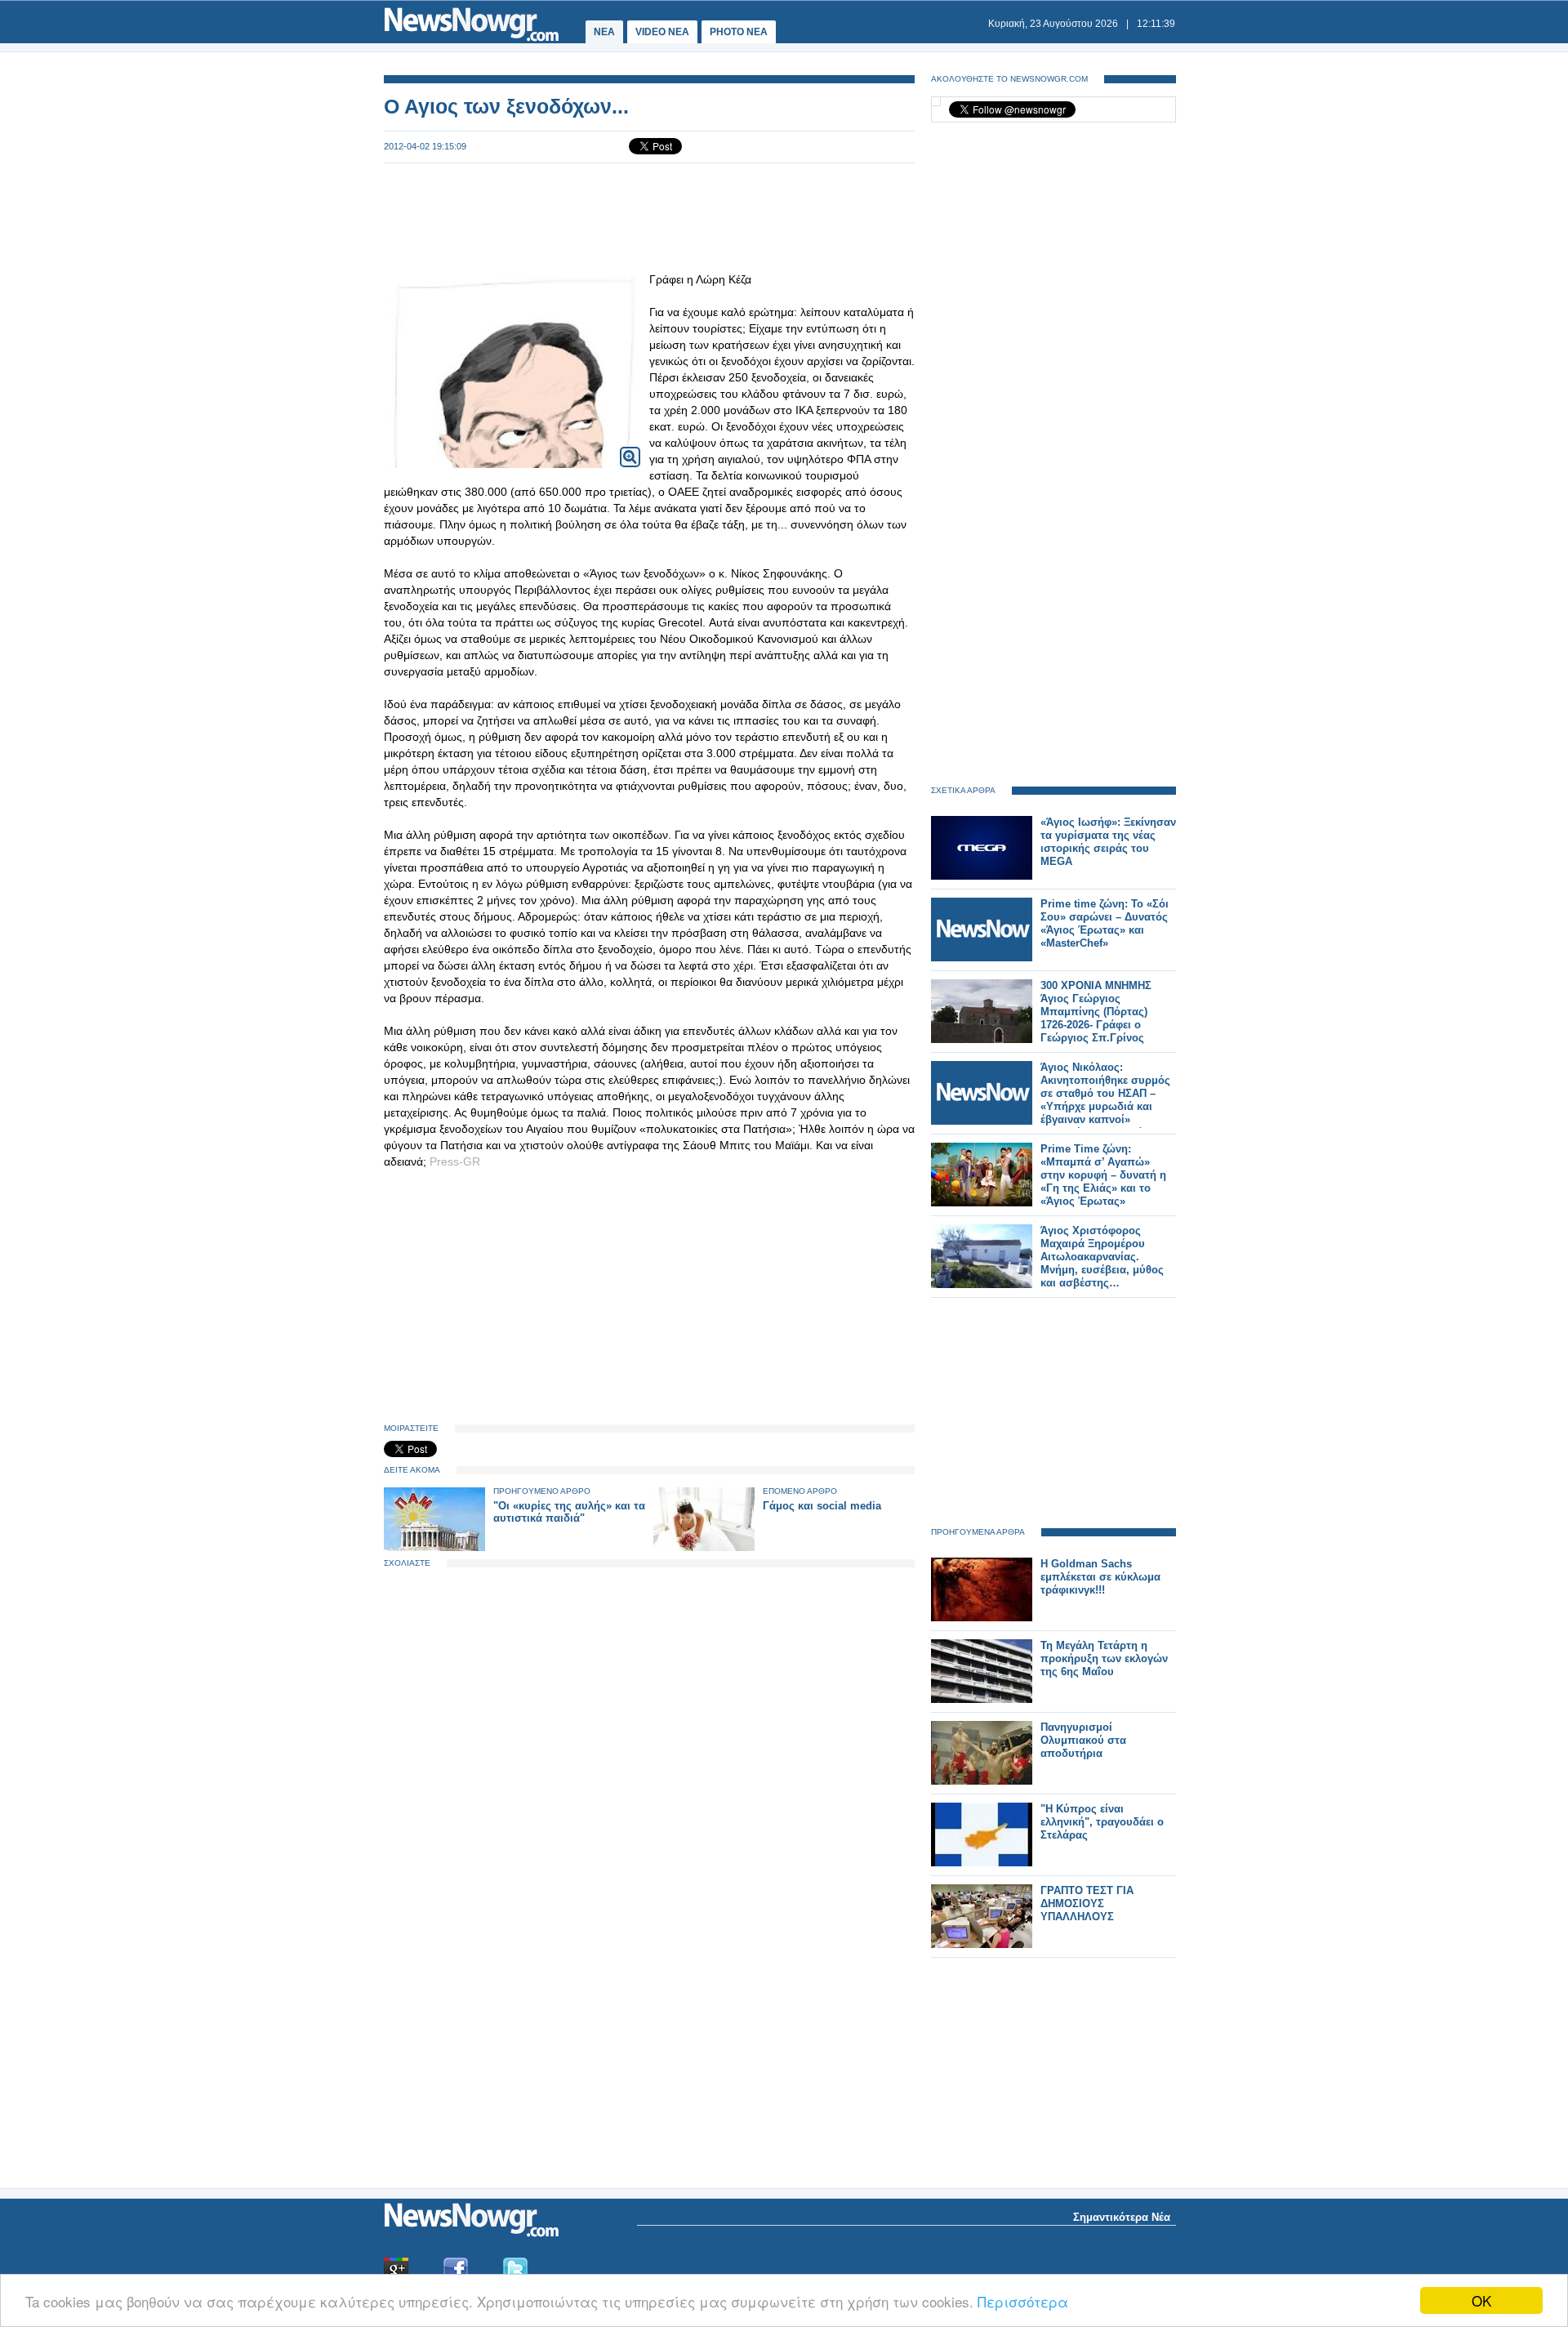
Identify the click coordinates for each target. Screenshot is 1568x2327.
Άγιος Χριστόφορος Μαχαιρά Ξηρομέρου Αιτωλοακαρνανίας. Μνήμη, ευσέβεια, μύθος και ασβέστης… (1102, 1257)
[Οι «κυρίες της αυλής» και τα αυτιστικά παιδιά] (434, 1547)
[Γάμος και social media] (704, 1547)
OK (1481, 2300)
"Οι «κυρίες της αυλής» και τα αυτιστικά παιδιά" (569, 1512)
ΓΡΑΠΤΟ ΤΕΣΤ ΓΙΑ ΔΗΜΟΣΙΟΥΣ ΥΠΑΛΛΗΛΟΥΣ (1087, 1904)
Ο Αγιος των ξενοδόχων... (506, 106)
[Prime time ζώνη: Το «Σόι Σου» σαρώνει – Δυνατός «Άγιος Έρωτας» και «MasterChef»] (982, 958)
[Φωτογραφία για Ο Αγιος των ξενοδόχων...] (630, 446)
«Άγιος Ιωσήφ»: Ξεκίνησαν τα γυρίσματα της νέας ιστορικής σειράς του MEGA (1108, 842)
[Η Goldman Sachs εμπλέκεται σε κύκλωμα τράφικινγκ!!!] (982, 1618)
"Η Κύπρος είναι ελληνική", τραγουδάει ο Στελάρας (1102, 1822)
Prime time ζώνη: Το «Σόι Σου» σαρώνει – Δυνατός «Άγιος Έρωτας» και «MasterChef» (1105, 923)
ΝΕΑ (604, 32)
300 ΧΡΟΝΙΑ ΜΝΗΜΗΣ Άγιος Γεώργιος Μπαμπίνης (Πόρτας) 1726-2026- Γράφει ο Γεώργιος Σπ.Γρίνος (1096, 1012)
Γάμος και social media (822, 1506)
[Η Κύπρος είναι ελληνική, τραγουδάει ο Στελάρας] (982, 1863)
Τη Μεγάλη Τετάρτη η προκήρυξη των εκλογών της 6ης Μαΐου (1104, 1658)
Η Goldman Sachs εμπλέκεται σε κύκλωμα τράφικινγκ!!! (1100, 1577)
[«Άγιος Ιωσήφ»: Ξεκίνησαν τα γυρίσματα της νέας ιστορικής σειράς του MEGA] (982, 876)
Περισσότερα (1023, 2301)
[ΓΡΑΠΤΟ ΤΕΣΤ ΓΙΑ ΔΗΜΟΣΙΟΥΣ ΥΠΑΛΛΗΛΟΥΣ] (982, 1944)
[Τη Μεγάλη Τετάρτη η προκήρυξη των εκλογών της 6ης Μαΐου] (982, 1699)
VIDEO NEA (662, 32)
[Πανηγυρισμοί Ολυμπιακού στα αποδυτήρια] (982, 1781)
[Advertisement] (649, 217)
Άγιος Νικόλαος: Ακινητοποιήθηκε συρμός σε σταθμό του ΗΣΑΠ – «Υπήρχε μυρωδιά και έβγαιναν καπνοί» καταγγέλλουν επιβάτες (1105, 1100)
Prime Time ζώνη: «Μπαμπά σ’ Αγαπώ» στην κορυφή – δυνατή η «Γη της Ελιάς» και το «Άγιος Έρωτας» (1103, 1175)
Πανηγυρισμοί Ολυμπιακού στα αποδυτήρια (1083, 1740)
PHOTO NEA (739, 32)
